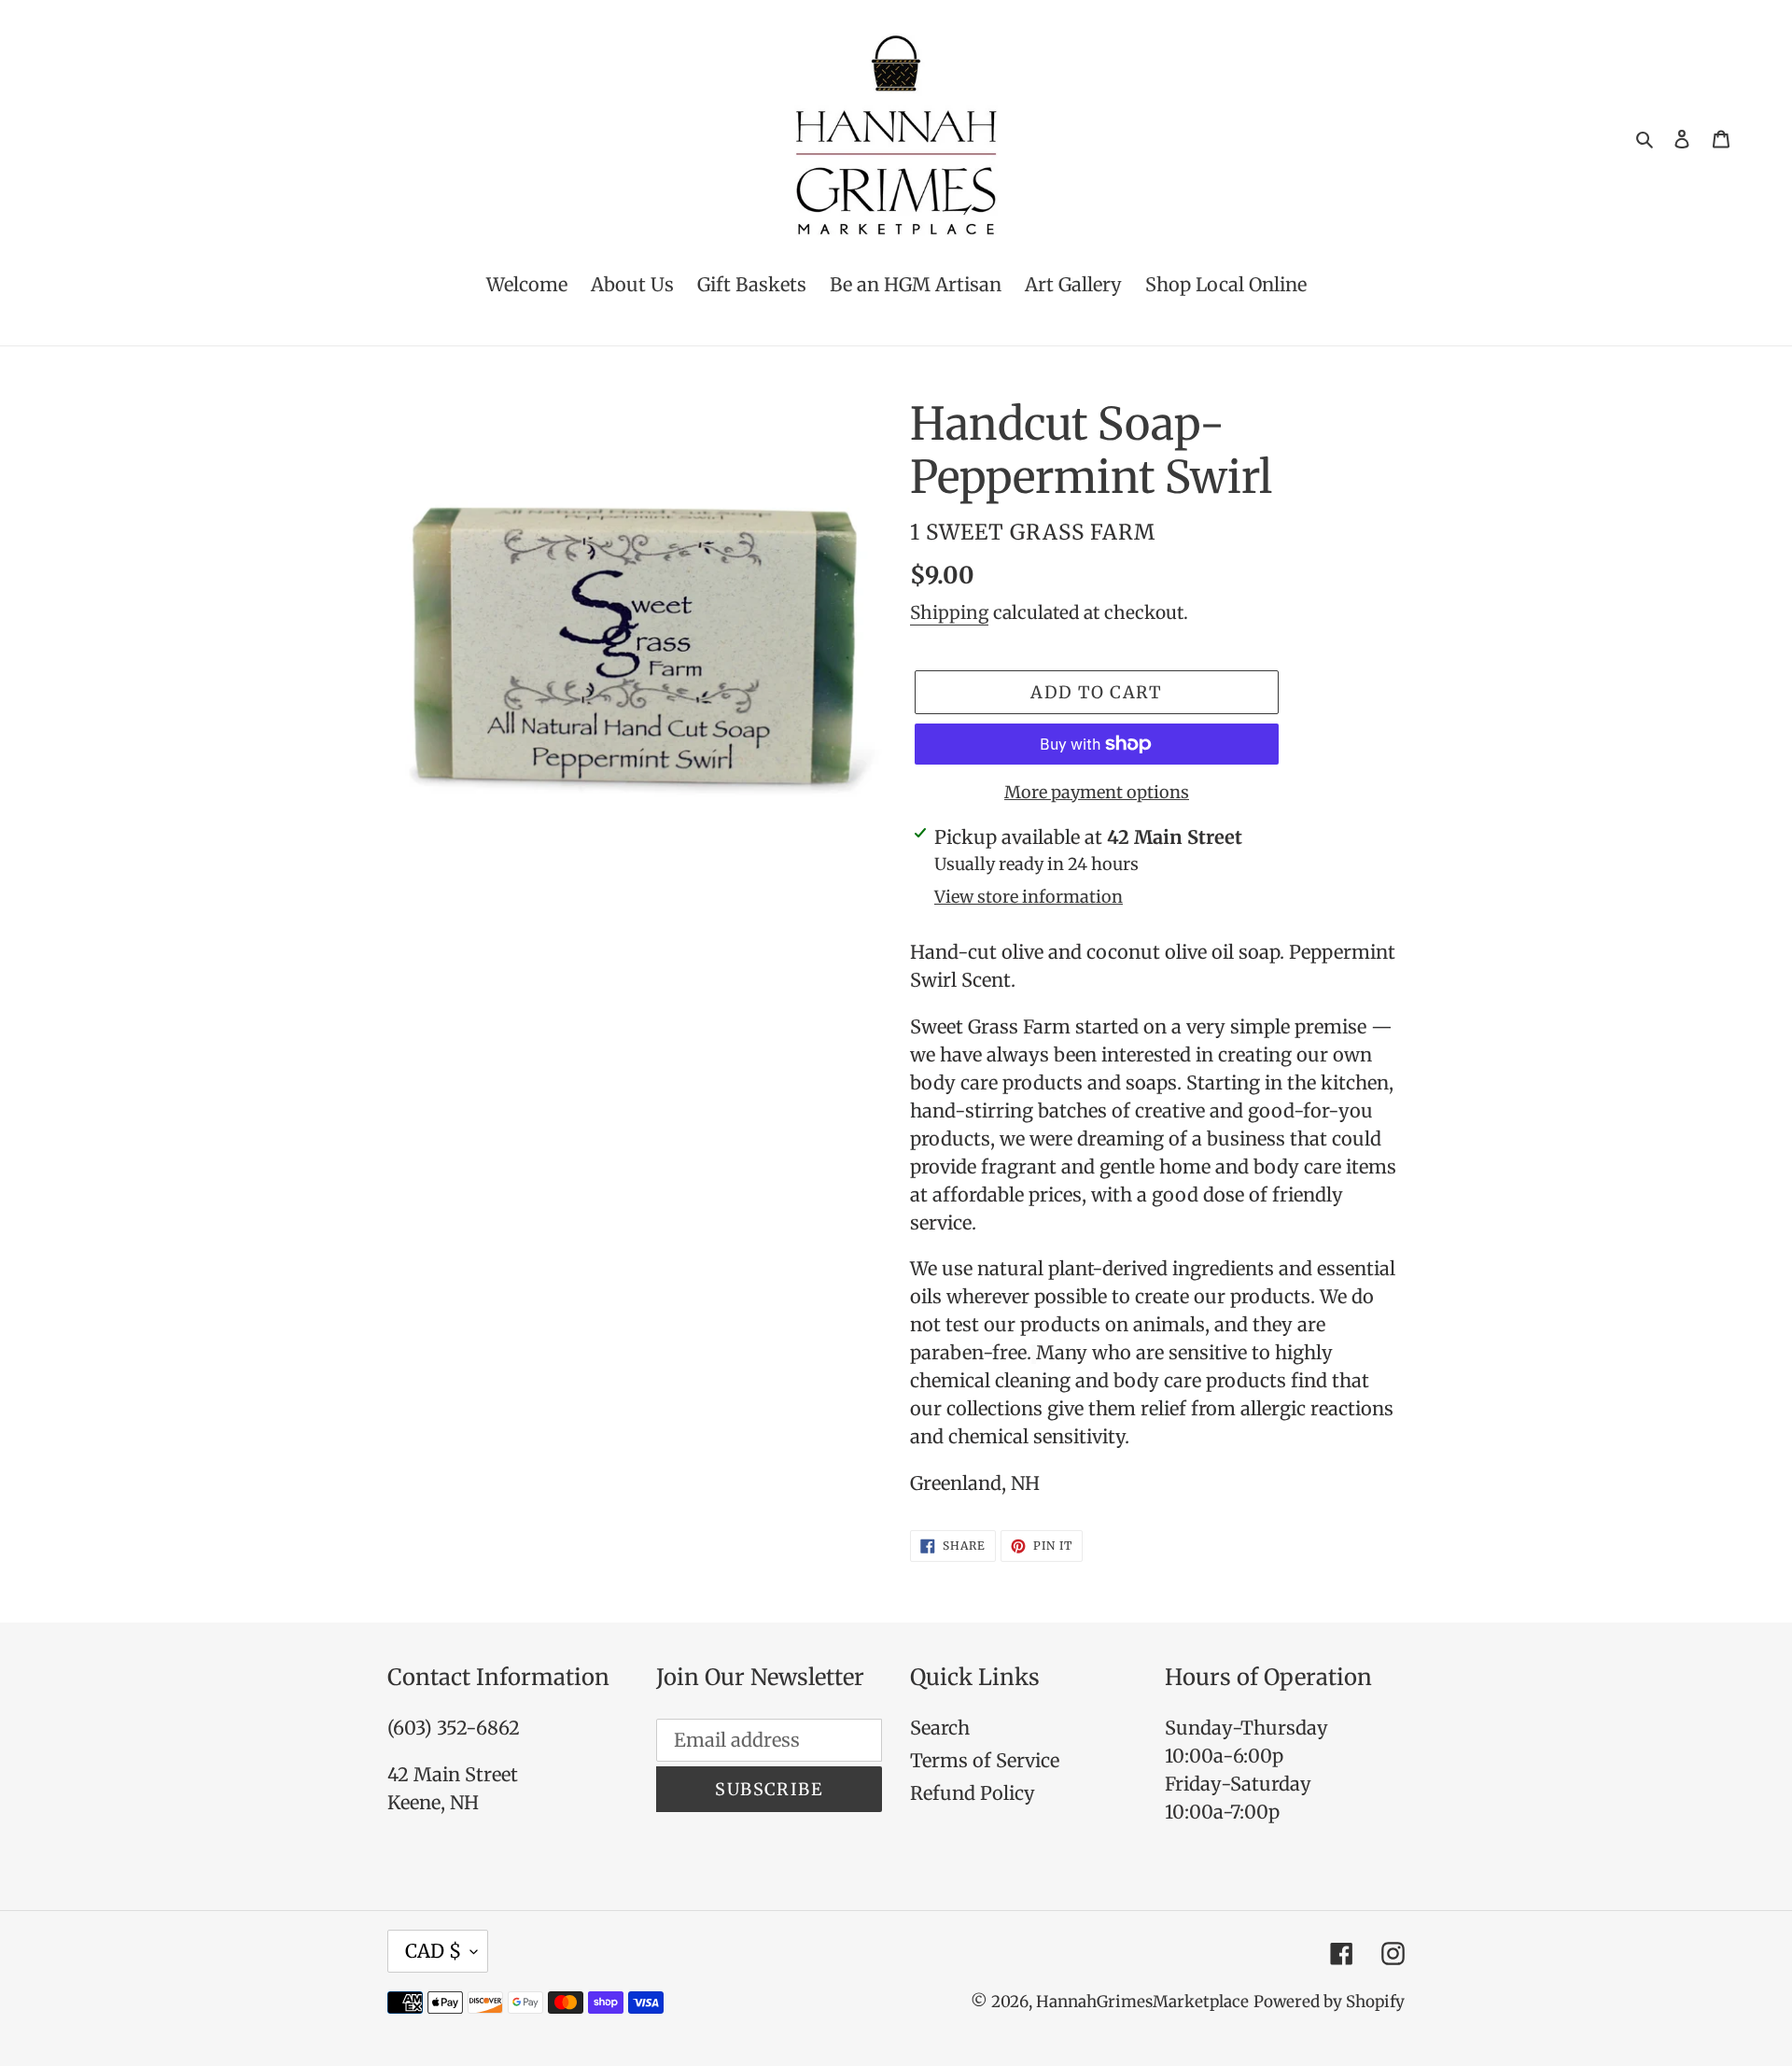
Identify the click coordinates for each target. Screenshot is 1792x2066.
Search (940, 1728)
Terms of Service (985, 1760)
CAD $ (433, 1951)
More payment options (1097, 792)
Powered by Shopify (1329, 2002)
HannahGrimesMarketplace (1142, 2002)
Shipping (949, 612)
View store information (1029, 897)
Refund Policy (973, 1793)
